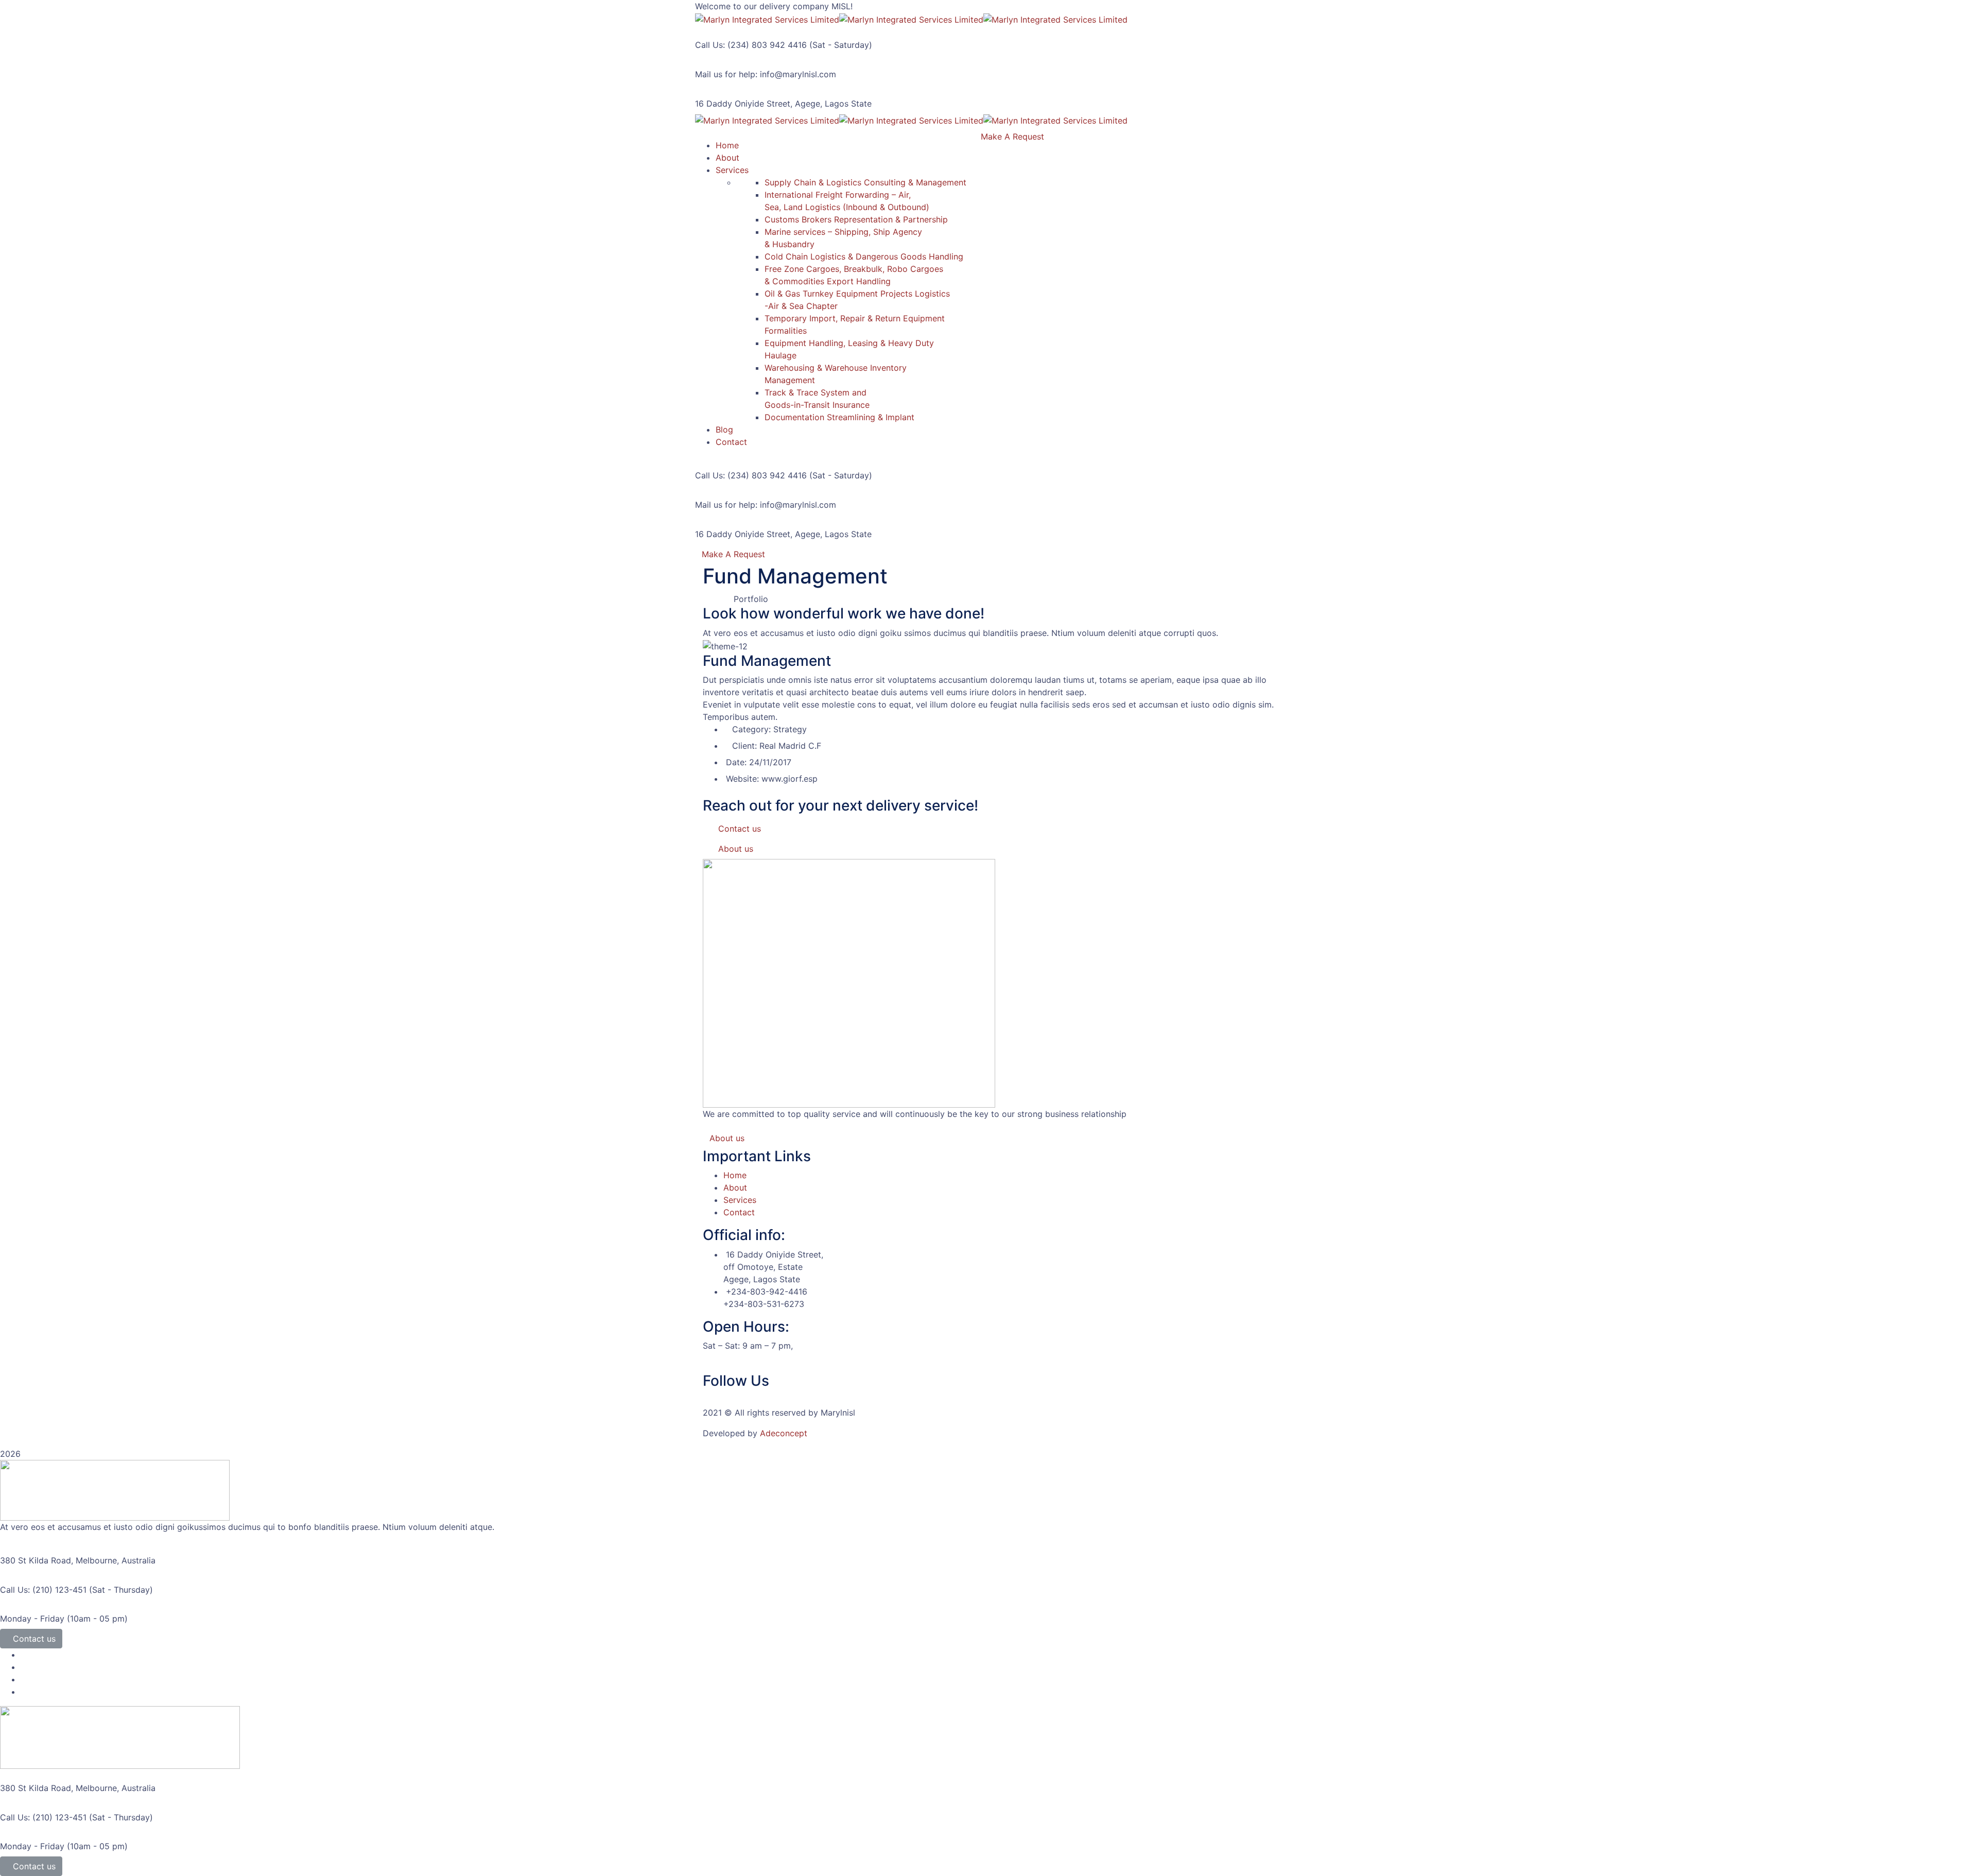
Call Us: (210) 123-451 (43, 1590)
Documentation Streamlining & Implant (839, 417)
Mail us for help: (726, 74)
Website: (742, 779)
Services (740, 1200)
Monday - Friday (32, 1619)
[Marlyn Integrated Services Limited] (767, 19)
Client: (744, 746)
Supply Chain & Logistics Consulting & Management (865, 182)
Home (735, 1175)
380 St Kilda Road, (37, 1560)
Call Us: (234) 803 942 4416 (751, 45)
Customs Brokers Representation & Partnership (856, 219)
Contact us (34, 1639)
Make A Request (733, 554)
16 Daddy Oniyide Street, (744, 104)
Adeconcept (784, 1433)
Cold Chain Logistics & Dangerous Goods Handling (864, 256)
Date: (736, 762)
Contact (739, 1212)
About (735, 1187)
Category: (751, 729)
